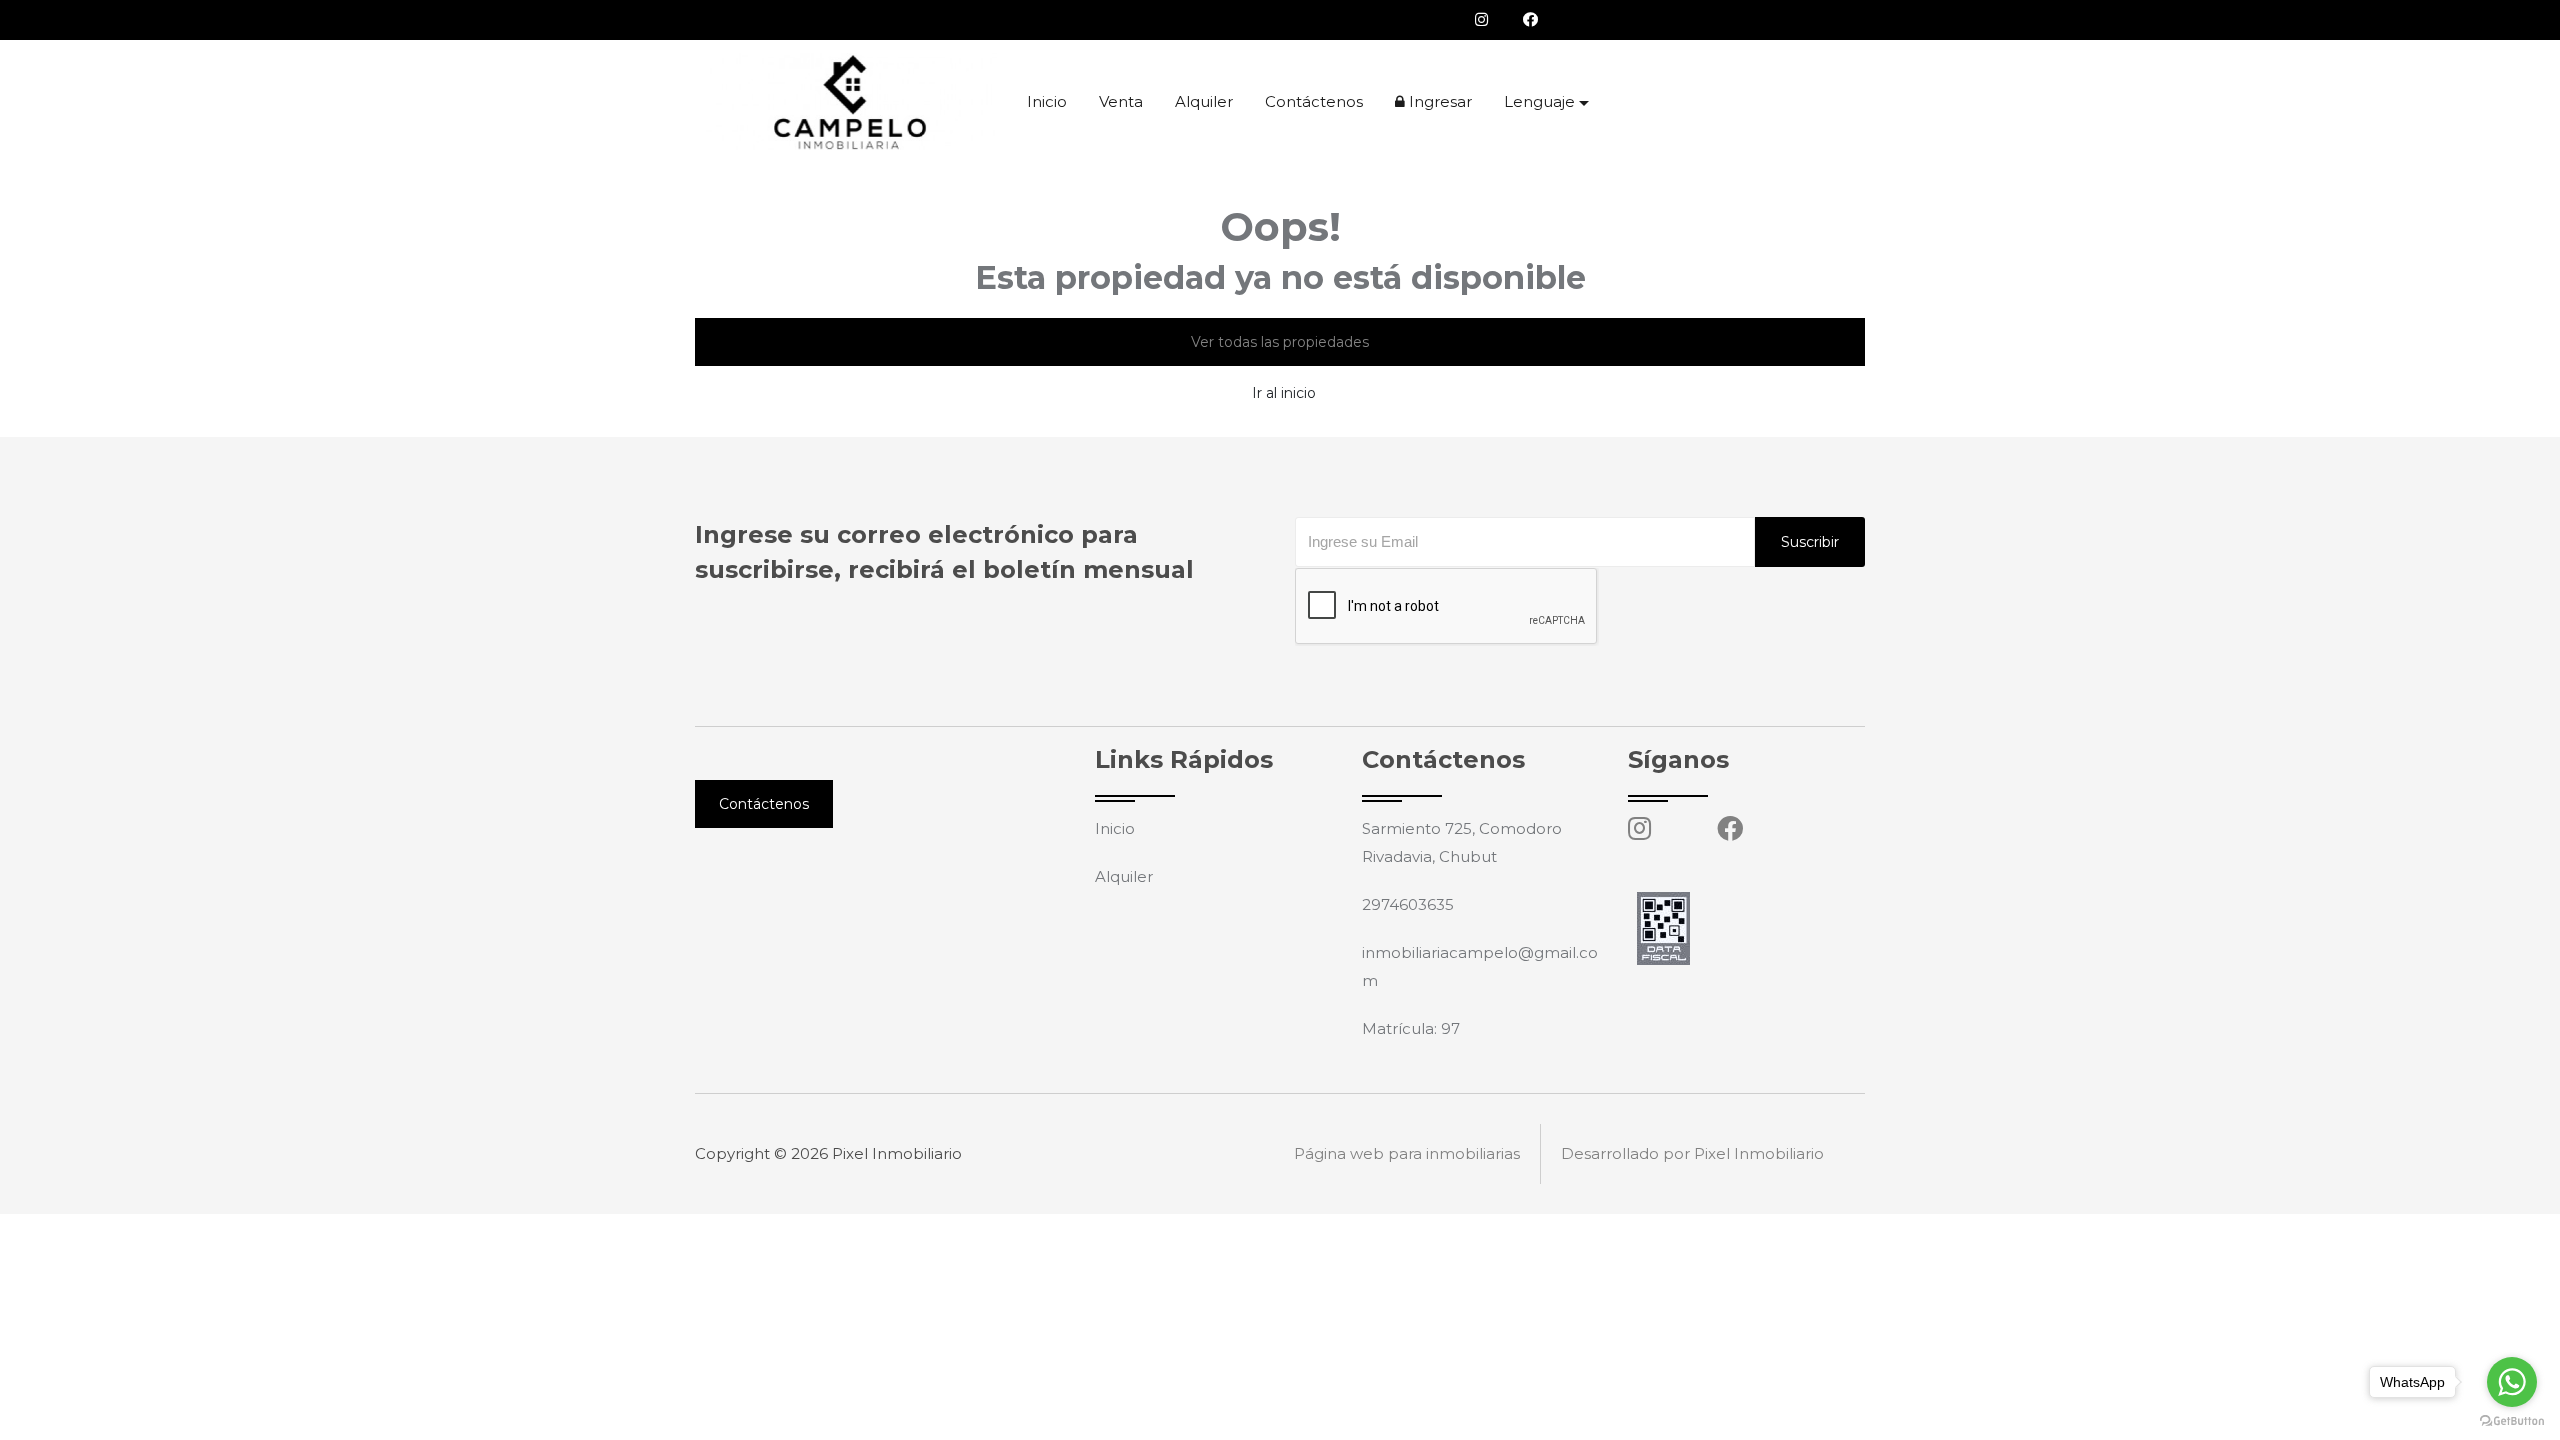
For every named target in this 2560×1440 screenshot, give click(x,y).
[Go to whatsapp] (2512, 1382)
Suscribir (1810, 542)
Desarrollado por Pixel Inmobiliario (1692, 1153)
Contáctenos (1314, 101)
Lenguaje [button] (1539, 101)
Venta (1121, 101)
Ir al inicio (1284, 393)
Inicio (1047, 101)
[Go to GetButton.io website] (2512, 1420)
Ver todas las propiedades (1280, 342)
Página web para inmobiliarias (1407, 1153)
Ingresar (1438, 101)
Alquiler (1204, 101)
